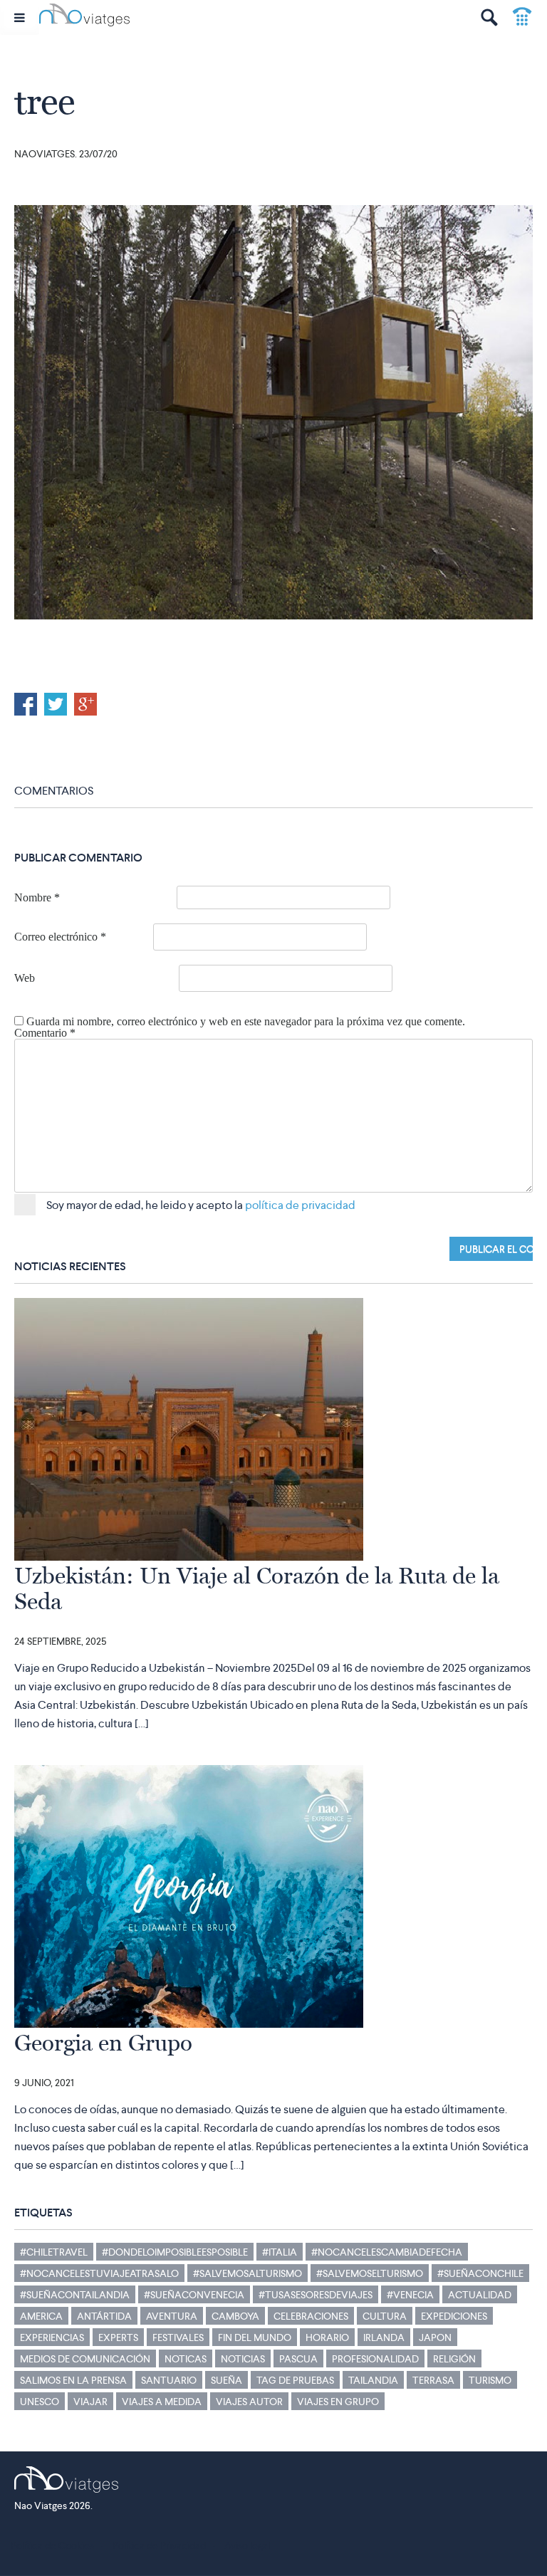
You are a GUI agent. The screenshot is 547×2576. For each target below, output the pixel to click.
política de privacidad (300, 1205)
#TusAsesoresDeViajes (316, 2295)
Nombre (37, 898)
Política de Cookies (52, 2545)
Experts (118, 2337)
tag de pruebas (295, 2380)
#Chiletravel (54, 2252)
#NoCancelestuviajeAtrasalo (99, 2273)
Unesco (40, 2402)
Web (25, 978)
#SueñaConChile (480, 2273)
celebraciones (311, 2316)
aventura (172, 2316)
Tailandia (373, 2380)
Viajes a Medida (162, 2402)
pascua (298, 2359)
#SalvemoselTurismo (370, 2273)
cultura (385, 2316)
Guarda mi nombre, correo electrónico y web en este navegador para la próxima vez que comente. (246, 1022)
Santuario (169, 2380)
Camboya (235, 2316)
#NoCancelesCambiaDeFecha (387, 2252)
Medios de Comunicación (85, 2359)
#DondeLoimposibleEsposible (175, 2252)
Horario (327, 2337)
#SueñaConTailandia (75, 2295)
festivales (178, 2337)
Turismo (490, 2380)
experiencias (52, 2337)
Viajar (90, 2402)
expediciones (454, 2316)
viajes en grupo (338, 2402)
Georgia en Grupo (103, 2043)
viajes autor (249, 2402)
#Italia (280, 2252)
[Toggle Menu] (20, 17)
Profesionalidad (375, 2359)
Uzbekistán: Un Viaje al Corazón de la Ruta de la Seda (257, 1588)
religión (454, 2359)
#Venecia (410, 2295)
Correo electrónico (60, 937)
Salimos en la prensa (73, 2380)
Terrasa (433, 2380)
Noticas (186, 2359)
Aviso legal (247, 2545)
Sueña (226, 2380)
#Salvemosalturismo (248, 2273)
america (41, 2316)
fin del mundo (255, 2337)
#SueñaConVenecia (194, 2295)
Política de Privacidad (159, 2545)
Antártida (104, 2316)
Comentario (45, 1033)
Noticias (243, 2359)
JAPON (435, 2337)
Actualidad (480, 2295)
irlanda (384, 2337)
